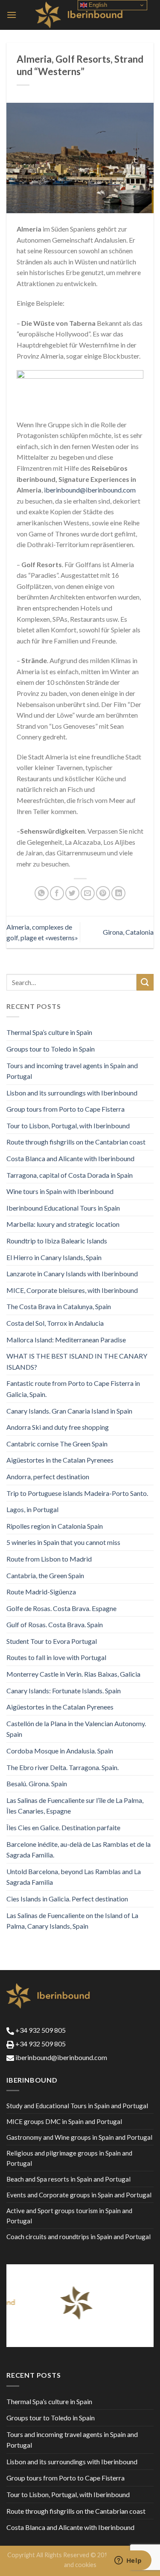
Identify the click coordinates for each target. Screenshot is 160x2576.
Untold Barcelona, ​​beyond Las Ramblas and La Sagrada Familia (74, 1877)
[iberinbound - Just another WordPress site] (80, 15)
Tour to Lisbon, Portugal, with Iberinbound (68, 1126)
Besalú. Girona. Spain (37, 1783)
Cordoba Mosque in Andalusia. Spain (60, 1751)
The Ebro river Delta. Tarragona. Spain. (63, 1767)
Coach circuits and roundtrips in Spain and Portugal (79, 2237)
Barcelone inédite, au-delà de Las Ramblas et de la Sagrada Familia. (79, 1850)
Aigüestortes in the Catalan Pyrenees (60, 1460)
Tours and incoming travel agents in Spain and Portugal (72, 1071)
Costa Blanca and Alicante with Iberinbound (70, 1158)
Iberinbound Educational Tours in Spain (63, 1208)
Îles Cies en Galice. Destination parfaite (63, 1827)
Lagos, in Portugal (32, 1509)
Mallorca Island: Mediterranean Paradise (66, 1340)
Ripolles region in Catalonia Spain (55, 1526)
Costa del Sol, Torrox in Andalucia (55, 1323)
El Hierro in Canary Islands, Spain (54, 1257)
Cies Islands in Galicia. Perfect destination (67, 1899)
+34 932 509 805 (40, 2030)
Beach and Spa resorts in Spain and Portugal (68, 2179)
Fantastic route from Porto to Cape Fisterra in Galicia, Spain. (73, 1389)
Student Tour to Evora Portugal (52, 1641)
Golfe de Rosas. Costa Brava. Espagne (61, 1608)
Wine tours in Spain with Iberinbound (60, 1191)
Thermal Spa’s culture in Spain (49, 1032)
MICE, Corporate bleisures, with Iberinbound (72, 1290)
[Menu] (12, 15)
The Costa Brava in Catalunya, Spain (59, 1306)
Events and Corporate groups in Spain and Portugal (79, 2195)
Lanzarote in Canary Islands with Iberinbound (72, 1274)
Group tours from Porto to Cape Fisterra (65, 1109)
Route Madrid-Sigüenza (41, 1592)
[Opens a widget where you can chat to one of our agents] (128, 2561)
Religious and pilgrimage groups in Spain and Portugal (69, 2158)
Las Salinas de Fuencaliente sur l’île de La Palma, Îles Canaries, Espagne (75, 1806)
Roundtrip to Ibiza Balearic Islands (57, 1241)
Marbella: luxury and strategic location (63, 1224)
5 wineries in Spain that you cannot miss (63, 1542)
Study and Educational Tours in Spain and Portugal (77, 2106)
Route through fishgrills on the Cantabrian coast (76, 1142)
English (97, 5)
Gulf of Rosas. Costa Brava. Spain (55, 1624)
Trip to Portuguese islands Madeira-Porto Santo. (77, 1493)
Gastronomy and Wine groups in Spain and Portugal (79, 2137)
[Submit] (145, 982)
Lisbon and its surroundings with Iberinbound (72, 1093)
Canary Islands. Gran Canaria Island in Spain (69, 1411)
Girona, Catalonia (128, 932)
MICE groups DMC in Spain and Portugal (64, 2121)
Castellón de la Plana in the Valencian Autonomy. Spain (76, 1729)
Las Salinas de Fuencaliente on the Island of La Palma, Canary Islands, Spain (72, 1921)
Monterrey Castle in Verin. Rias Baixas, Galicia (73, 1674)
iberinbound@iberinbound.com (90, 490)
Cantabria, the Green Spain (45, 1575)
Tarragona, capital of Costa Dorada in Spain (70, 1175)
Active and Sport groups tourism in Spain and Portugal (69, 2216)
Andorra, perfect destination (48, 1476)
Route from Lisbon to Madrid (49, 1559)
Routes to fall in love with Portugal (56, 1657)
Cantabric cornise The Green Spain (57, 1444)
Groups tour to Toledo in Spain (51, 1049)
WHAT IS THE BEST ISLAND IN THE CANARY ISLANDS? (77, 1361)
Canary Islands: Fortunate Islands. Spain (64, 1691)
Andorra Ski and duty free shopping (58, 1427)
